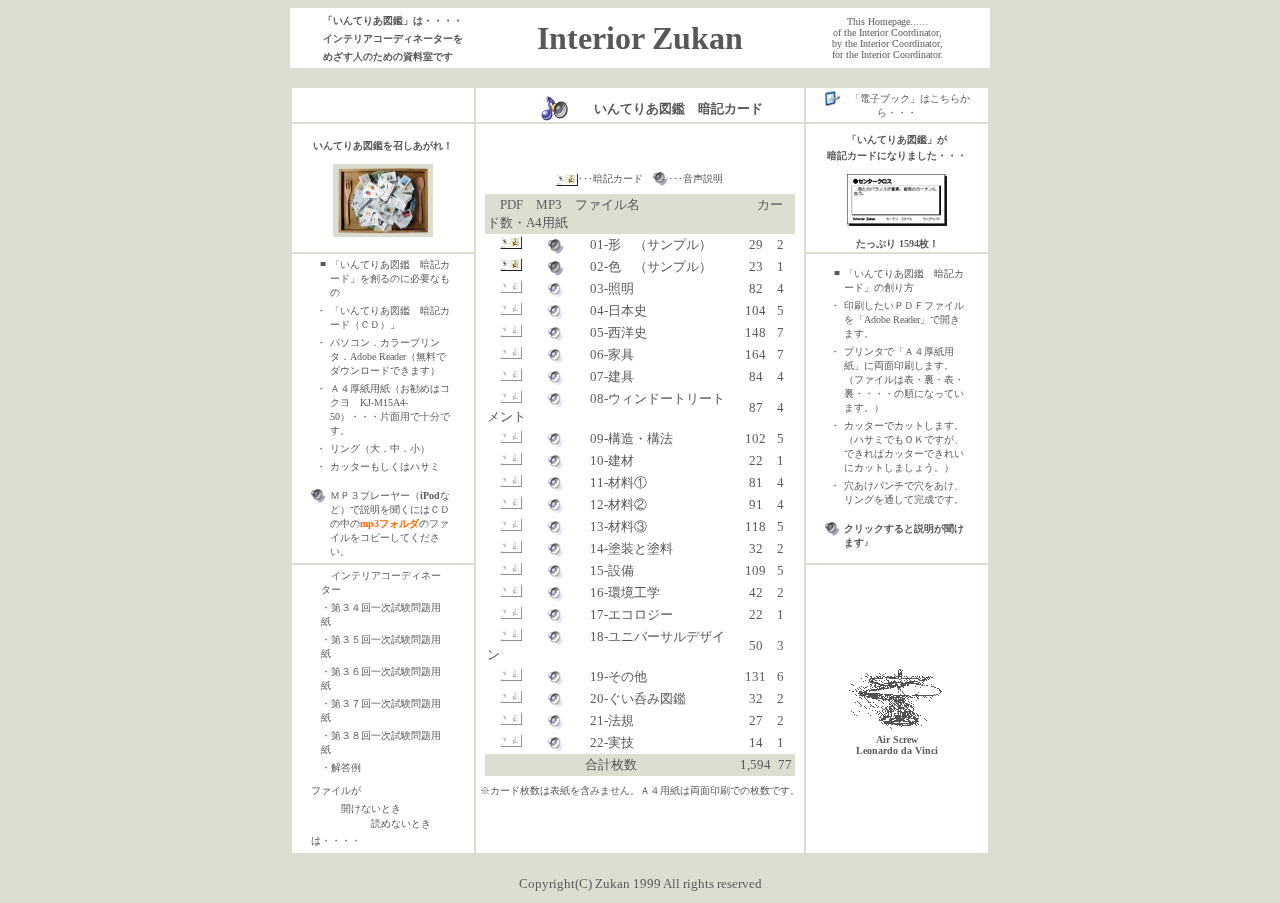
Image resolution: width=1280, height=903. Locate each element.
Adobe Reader (378, 356)
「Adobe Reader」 (892, 319)
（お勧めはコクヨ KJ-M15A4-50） (390, 402)
